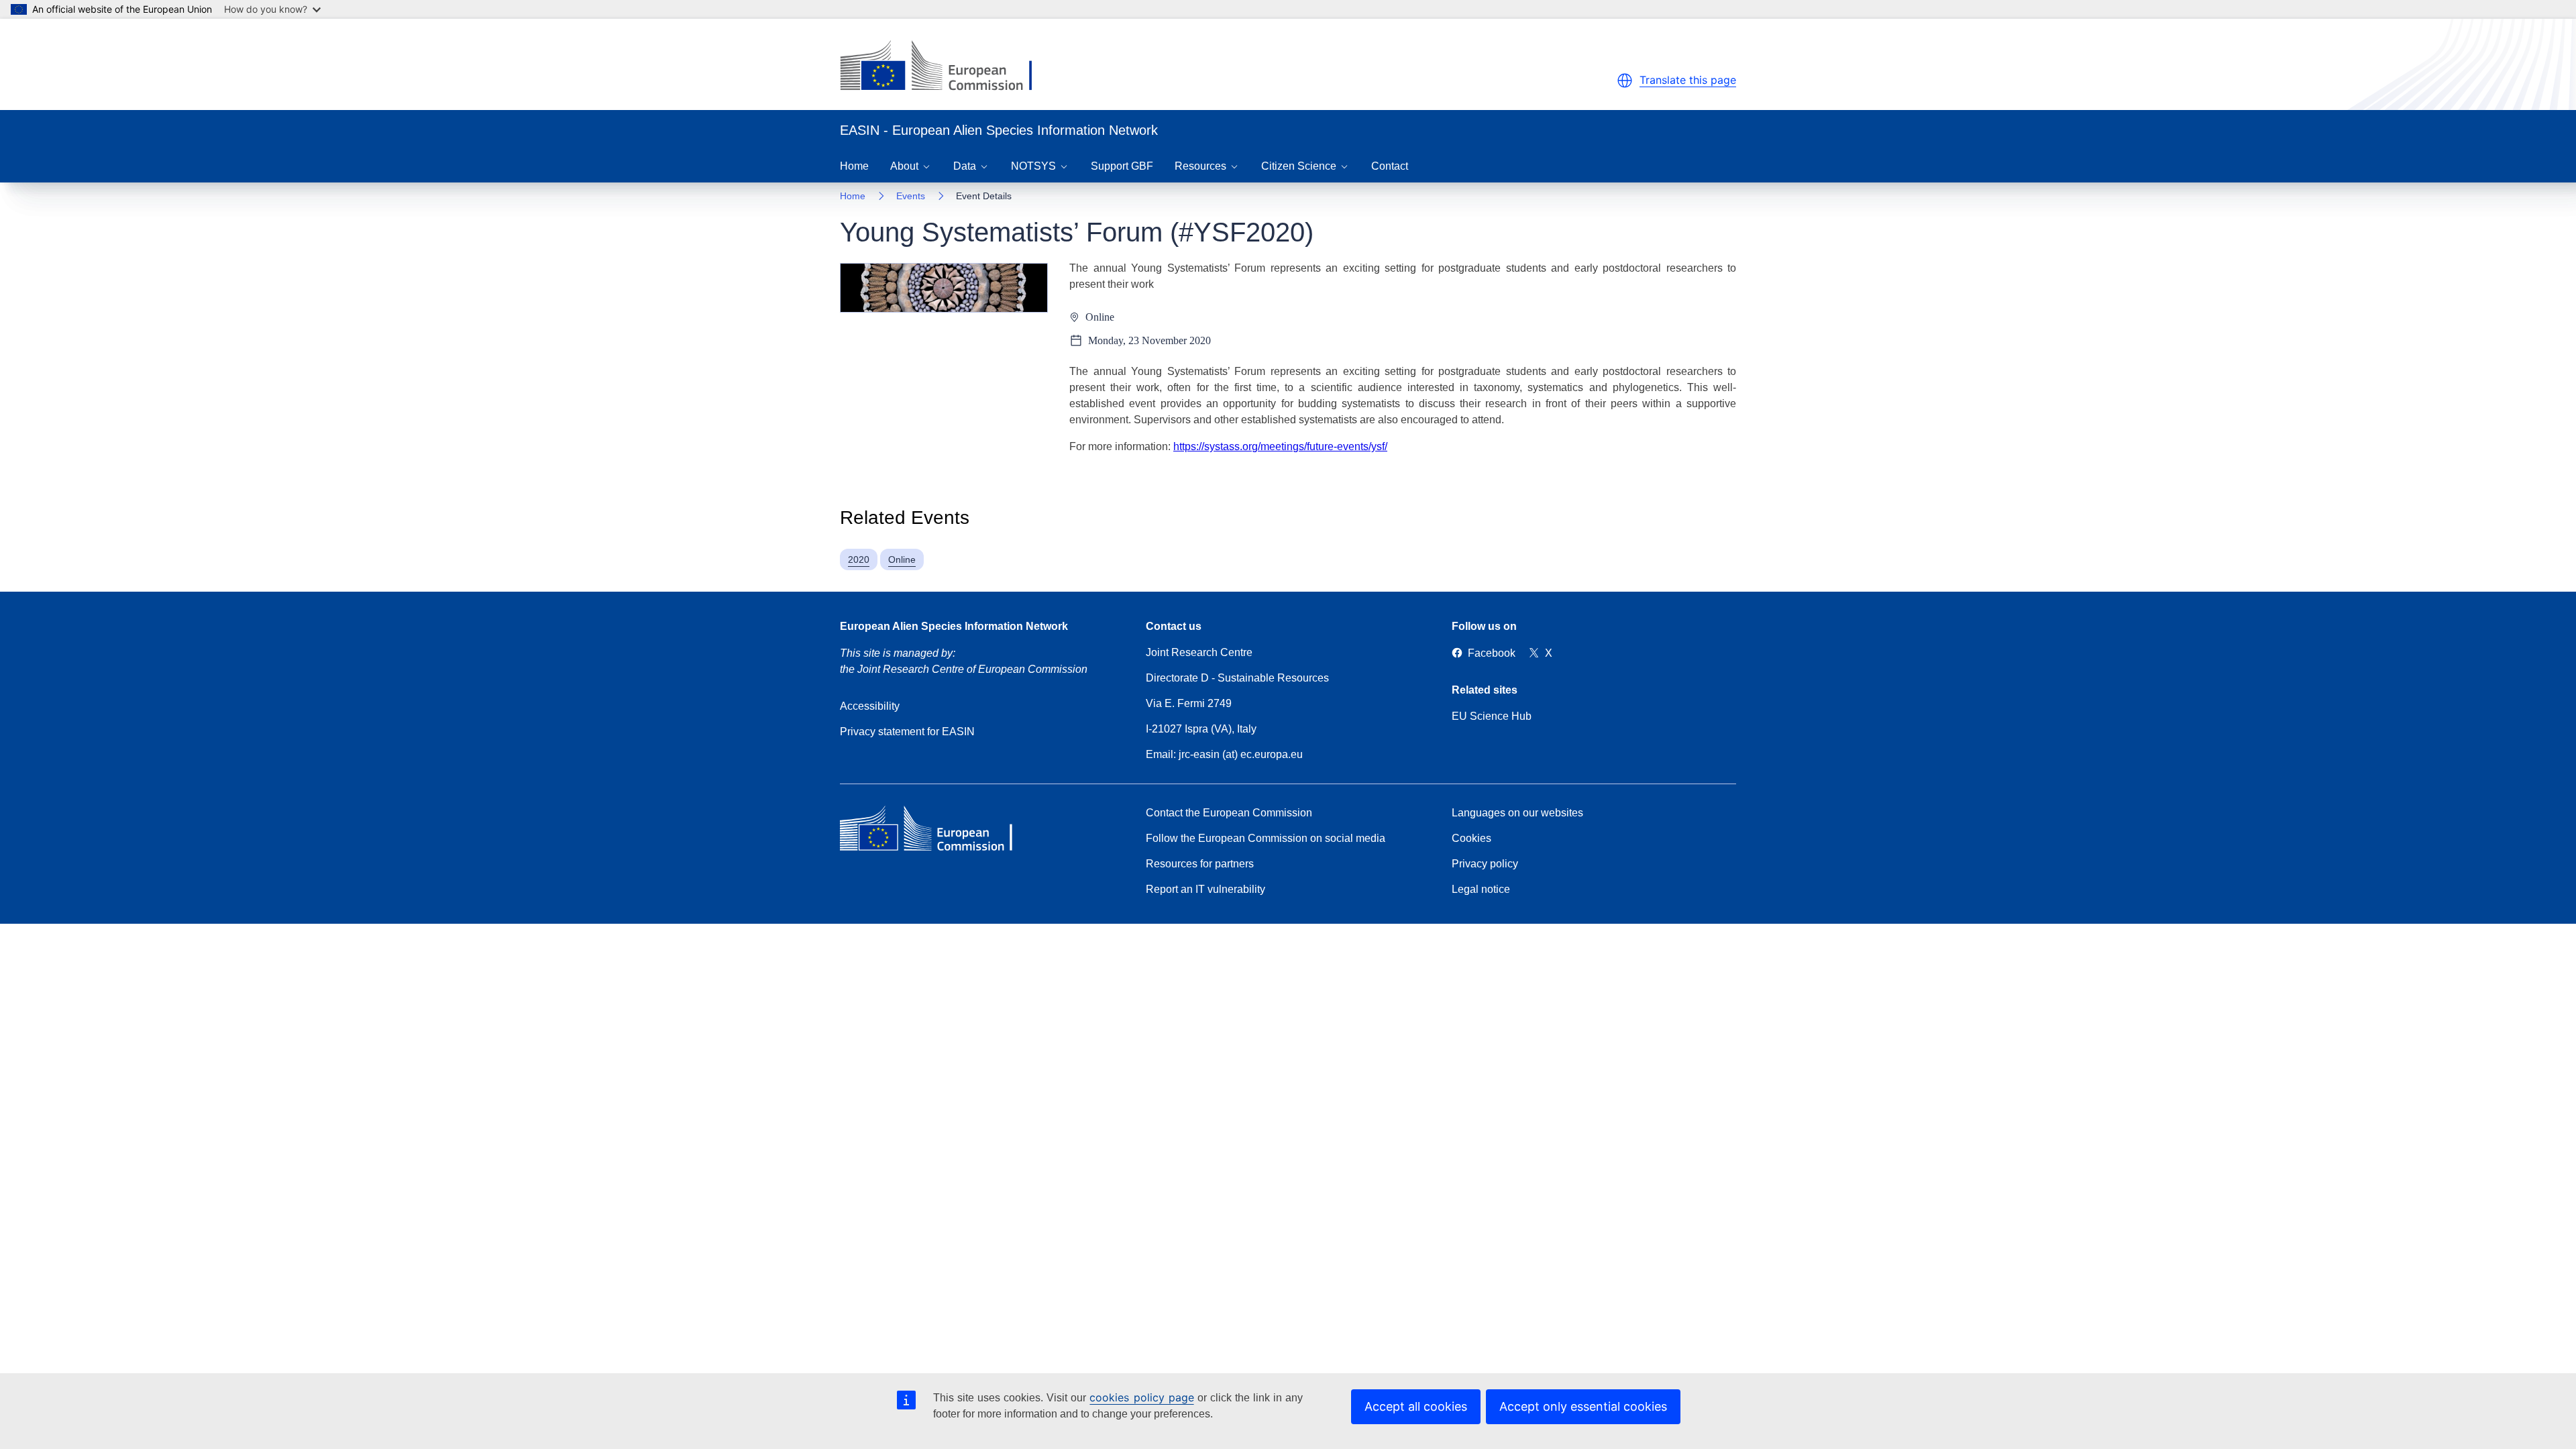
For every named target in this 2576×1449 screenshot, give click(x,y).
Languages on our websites (1517, 813)
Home (854, 166)
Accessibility (870, 706)
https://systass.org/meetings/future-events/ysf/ (1280, 446)
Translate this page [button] (1688, 80)
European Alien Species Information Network (954, 626)
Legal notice (1481, 889)
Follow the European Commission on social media (1266, 838)
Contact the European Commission (1229, 813)
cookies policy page (1141, 1397)
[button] (1625, 80)
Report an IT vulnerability (1205, 889)
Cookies (1471, 838)
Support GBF (1122, 166)
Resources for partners (1200, 864)
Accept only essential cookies (1583, 1406)
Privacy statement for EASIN (907, 732)
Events (911, 196)
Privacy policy (1485, 864)
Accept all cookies (1416, 1406)
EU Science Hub (1492, 716)
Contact (1390, 166)
